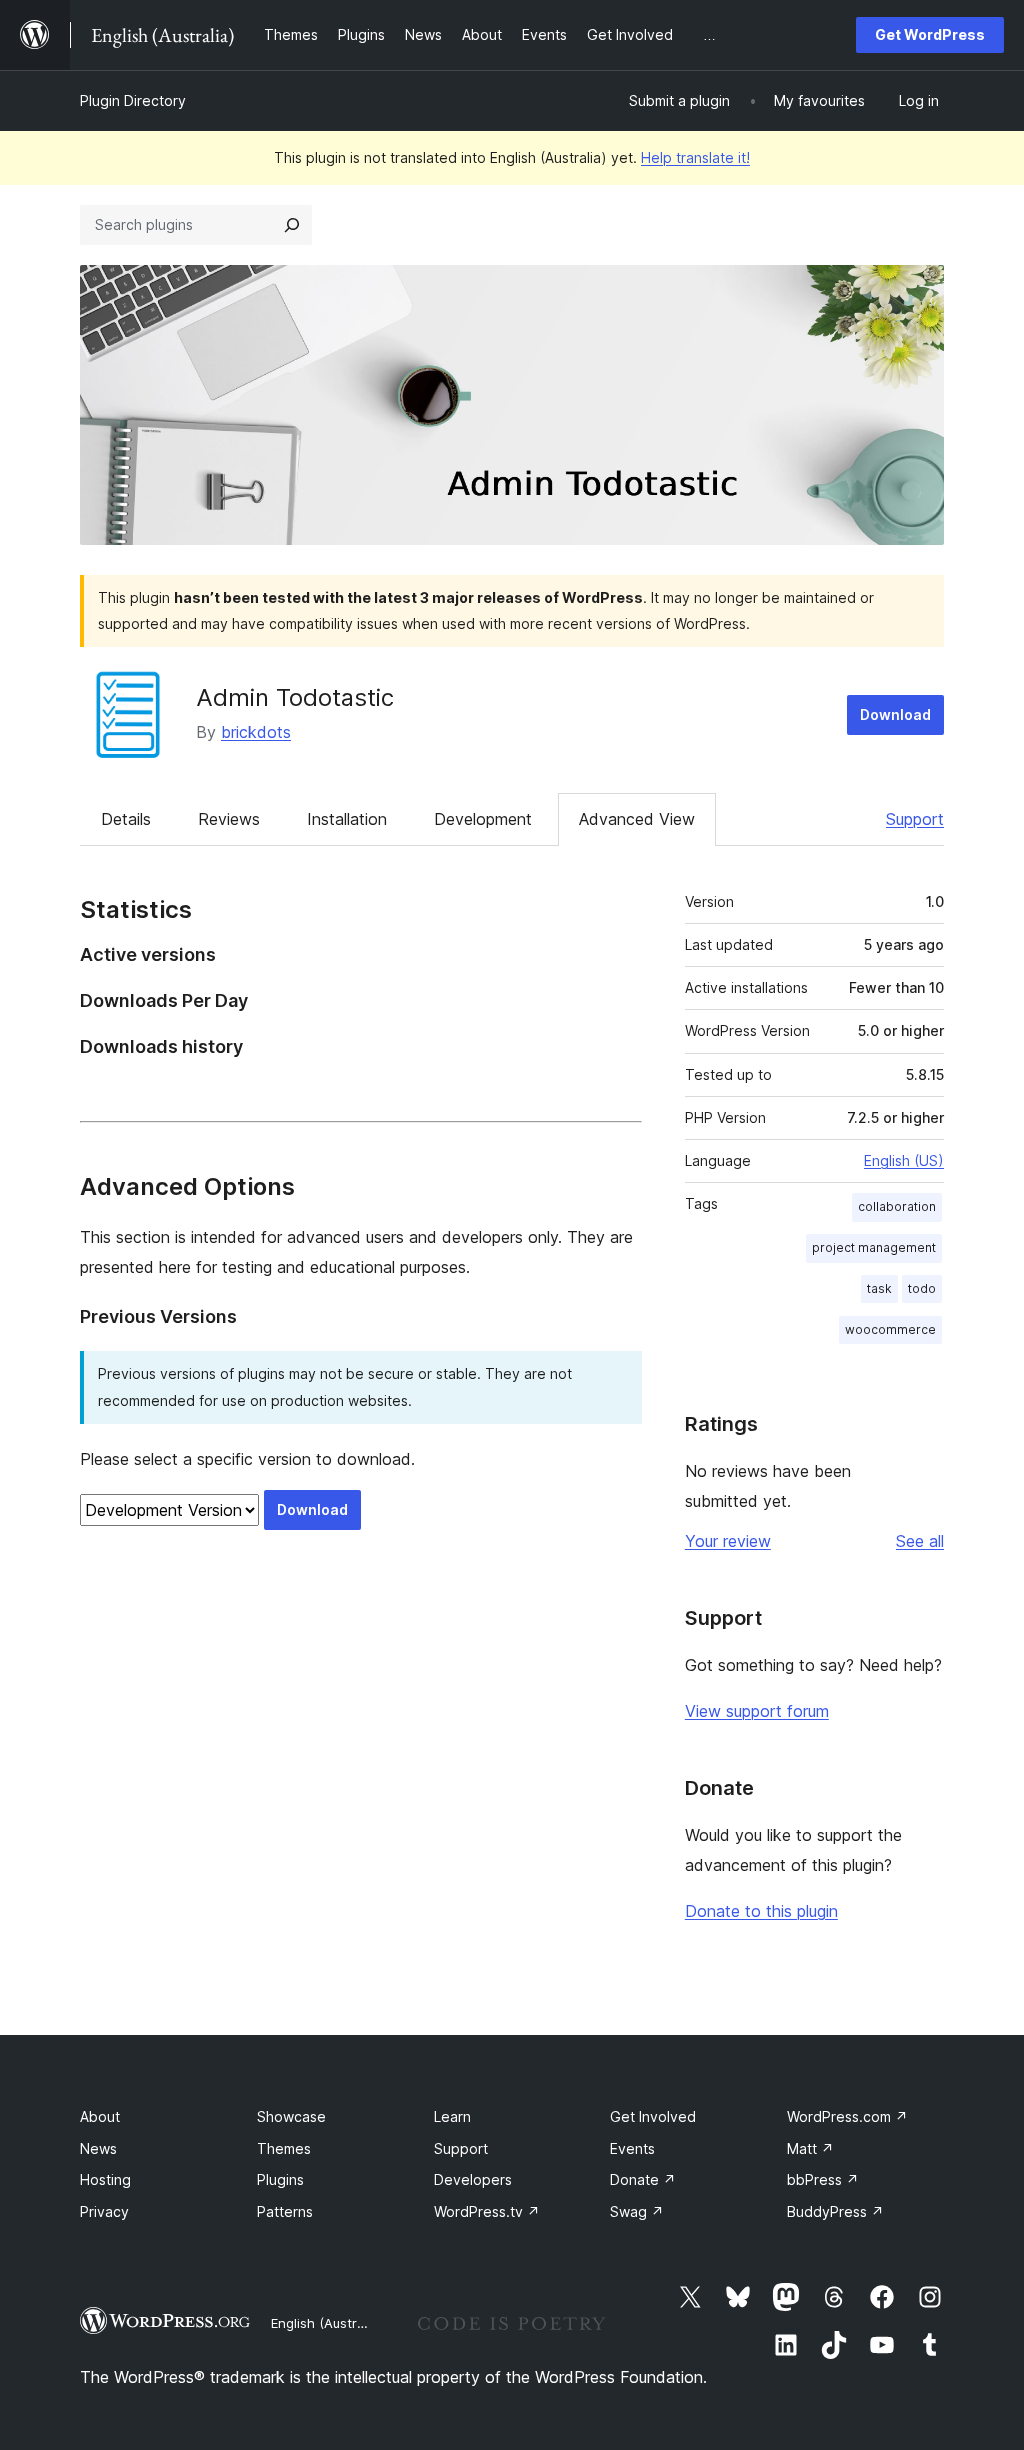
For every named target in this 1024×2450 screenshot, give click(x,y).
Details (126, 819)
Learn (452, 2116)
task (879, 1288)
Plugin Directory (133, 100)
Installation (347, 819)
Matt (810, 2148)
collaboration (897, 1206)
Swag (637, 2211)
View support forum (757, 1711)
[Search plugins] (292, 225)
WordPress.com (847, 2116)
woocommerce (890, 1329)
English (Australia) (327, 2323)
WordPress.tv (487, 2211)
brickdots (256, 732)
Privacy (104, 2211)
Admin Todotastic (295, 697)
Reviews (229, 819)
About (100, 2116)
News (98, 2148)
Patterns (285, 2211)
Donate (643, 2179)
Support (915, 819)
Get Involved (653, 2116)
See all (920, 1541)
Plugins (280, 2179)
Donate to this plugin (761, 1911)
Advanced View (637, 819)
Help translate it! (695, 157)
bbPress (823, 2179)
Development (483, 819)
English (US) (904, 1160)
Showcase (291, 2116)
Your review (728, 1541)
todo (922, 1288)
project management (874, 1247)
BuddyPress (835, 2211)
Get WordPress (930, 34)
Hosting (105, 2179)
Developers (473, 2179)
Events (632, 2148)
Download (895, 714)
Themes (284, 2148)
